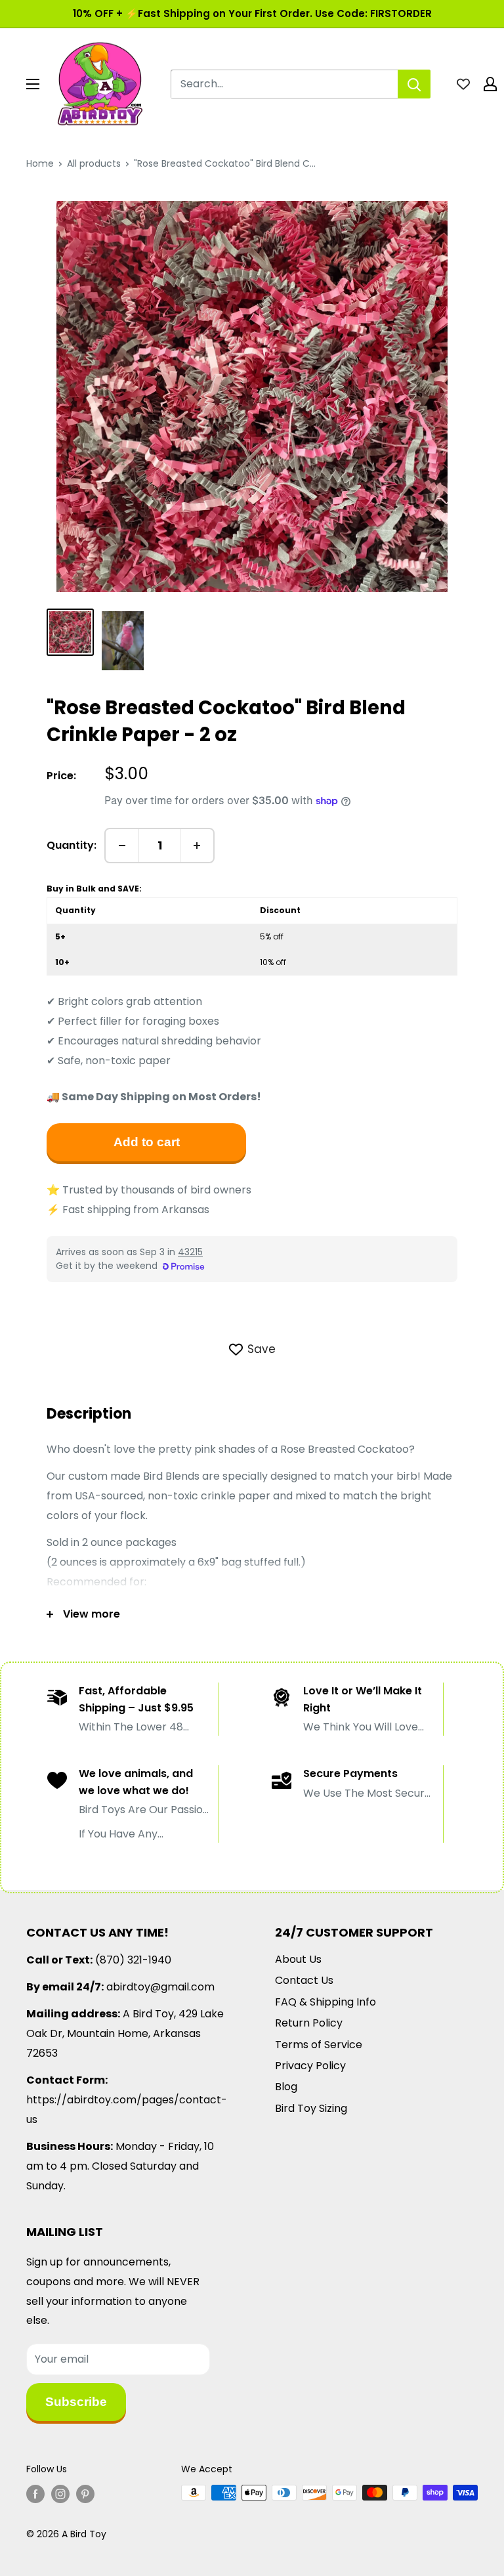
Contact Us (304, 1980)
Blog (286, 2087)
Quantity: (72, 845)
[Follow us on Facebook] (35, 2494)
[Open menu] (33, 84)
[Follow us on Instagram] (60, 2494)
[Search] (414, 84)
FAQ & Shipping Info (325, 2002)
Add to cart (147, 1142)
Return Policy (309, 2023)
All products (94, 163)
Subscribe (76, 2402)
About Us (298, 1959)
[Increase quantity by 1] (197, 846)
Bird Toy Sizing (311, 2108)
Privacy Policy (310, 2066)
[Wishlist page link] (463, 84)
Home (40, 163)
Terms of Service (319, 2045)
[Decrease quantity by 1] (122, 846)
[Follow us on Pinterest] (85, 2494)
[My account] (490, 84)
